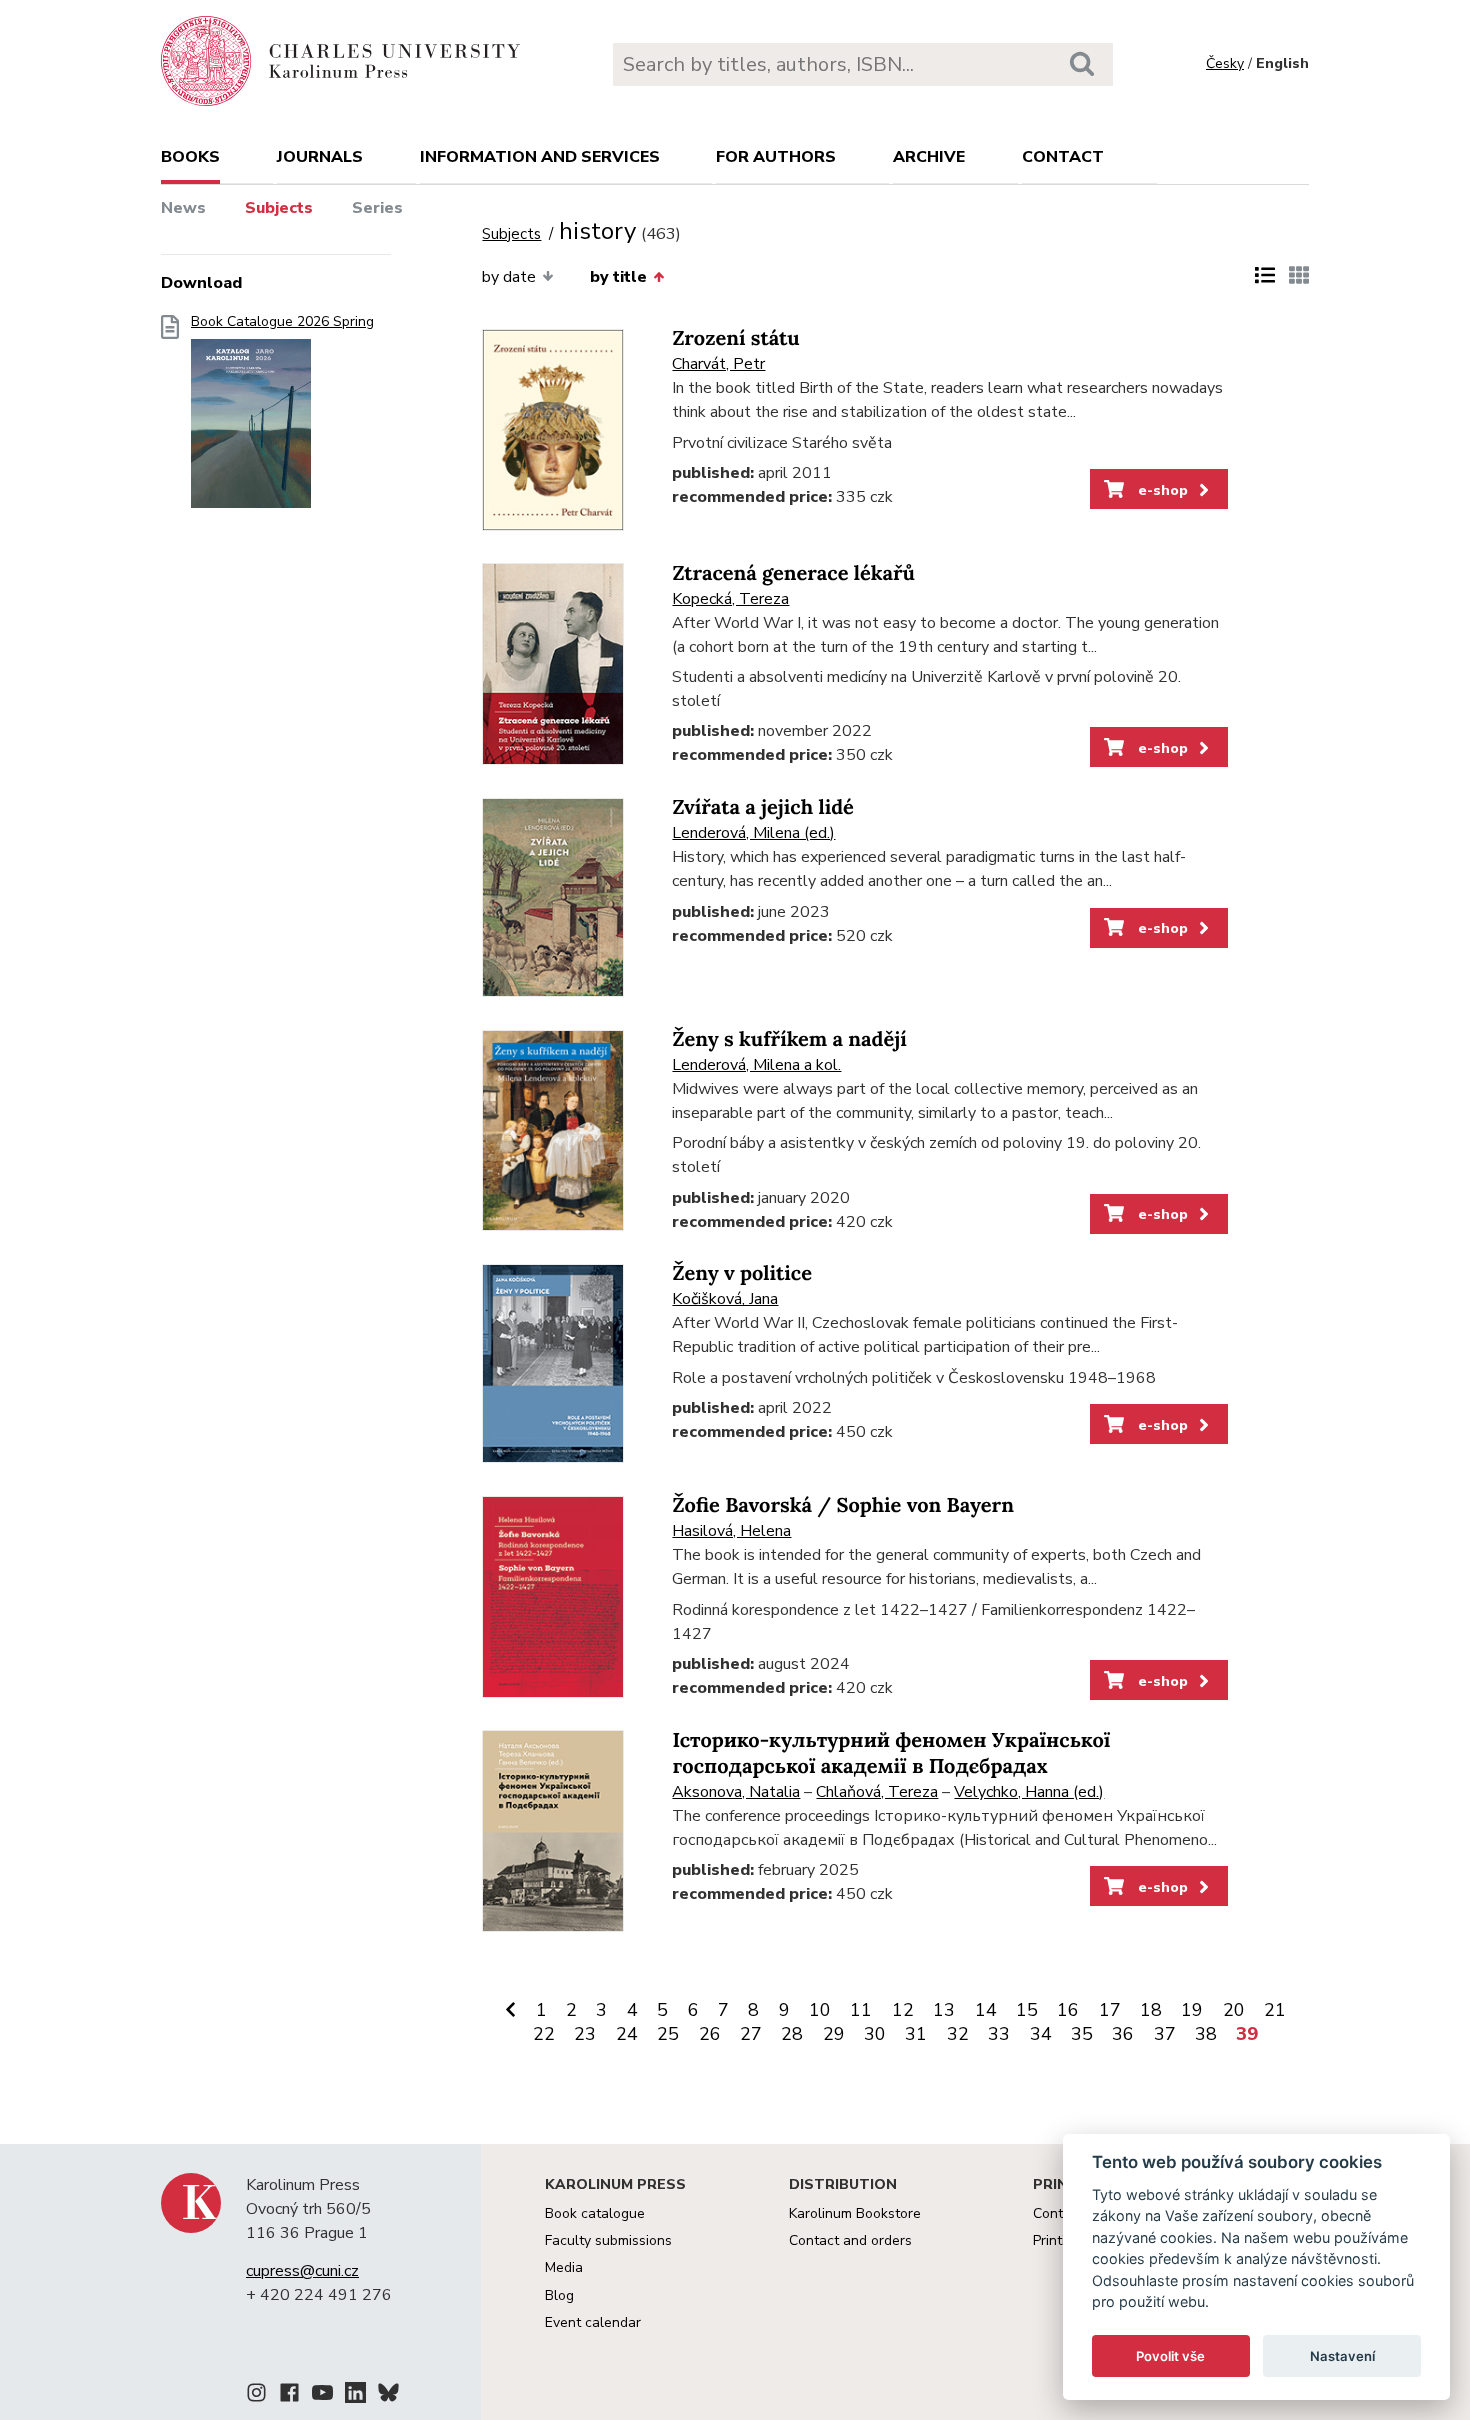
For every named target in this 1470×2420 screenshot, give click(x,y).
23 (585, 2034)
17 (1110, 2010)
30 (875, 2034)
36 (1123, 2034)
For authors (776, 157)
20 (1234, 2010)
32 (958, 2034)
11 (861, 2010)
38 (1206, 2034)
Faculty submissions (608, 2240)
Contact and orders (850, 2240)
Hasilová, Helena (731, 1531)
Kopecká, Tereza (730, 599)
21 (1275, 2010)
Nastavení (1342, 2356)
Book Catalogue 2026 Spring (282, 322)
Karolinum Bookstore (855, 2213)
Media (564, 2267)
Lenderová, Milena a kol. (756, 1065)
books (190, 157)
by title (618, 277)
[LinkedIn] (355, 2396)
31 (916, 2034)
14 (986, 2010)
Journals (320, 157)
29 (834, 2034)
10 (820, 2010)
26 (710, 2034)
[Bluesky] (388, 2396)
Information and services (540, 157)
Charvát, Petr (718, 364)
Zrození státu (735, 338)
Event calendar (593, 2322)
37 (1165, 2034)
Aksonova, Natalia (736, 1792)
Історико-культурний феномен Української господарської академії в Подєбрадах (891, 1753)
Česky (1225, 63)
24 (627, 2034)
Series (377, 208)
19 (1192, 2010)
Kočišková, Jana (725, 1299)
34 (1041, 2034)
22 (544, 2034)
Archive (929, 157)
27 (751, 2034)
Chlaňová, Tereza (877, 1792)
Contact (1063, 157)
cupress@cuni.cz (302, 2271)
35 (1082, 2034)
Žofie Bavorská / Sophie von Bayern (842, 1505)
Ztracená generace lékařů (793, 573)
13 (944, 2010)
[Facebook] (289, 2396)
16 (1068, 2010)
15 (1027, 2010)
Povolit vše (1170, 2356)
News (183, 208)
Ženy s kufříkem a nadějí (789, 1039)
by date (509, 277)
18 (1151, 2010)
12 (903, 2010)
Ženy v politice (741, 1273)
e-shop (1161, 490)
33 (999, 2034)
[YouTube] (322, 2396)
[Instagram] (256, 2396)
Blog (559, 2295)
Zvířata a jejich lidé (762, 807)
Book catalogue (595, 2213)
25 (668, 2034)
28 (792, 2034)
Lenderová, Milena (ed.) (753, 833)
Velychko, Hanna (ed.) (1029, 1792)
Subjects (279, 208)
